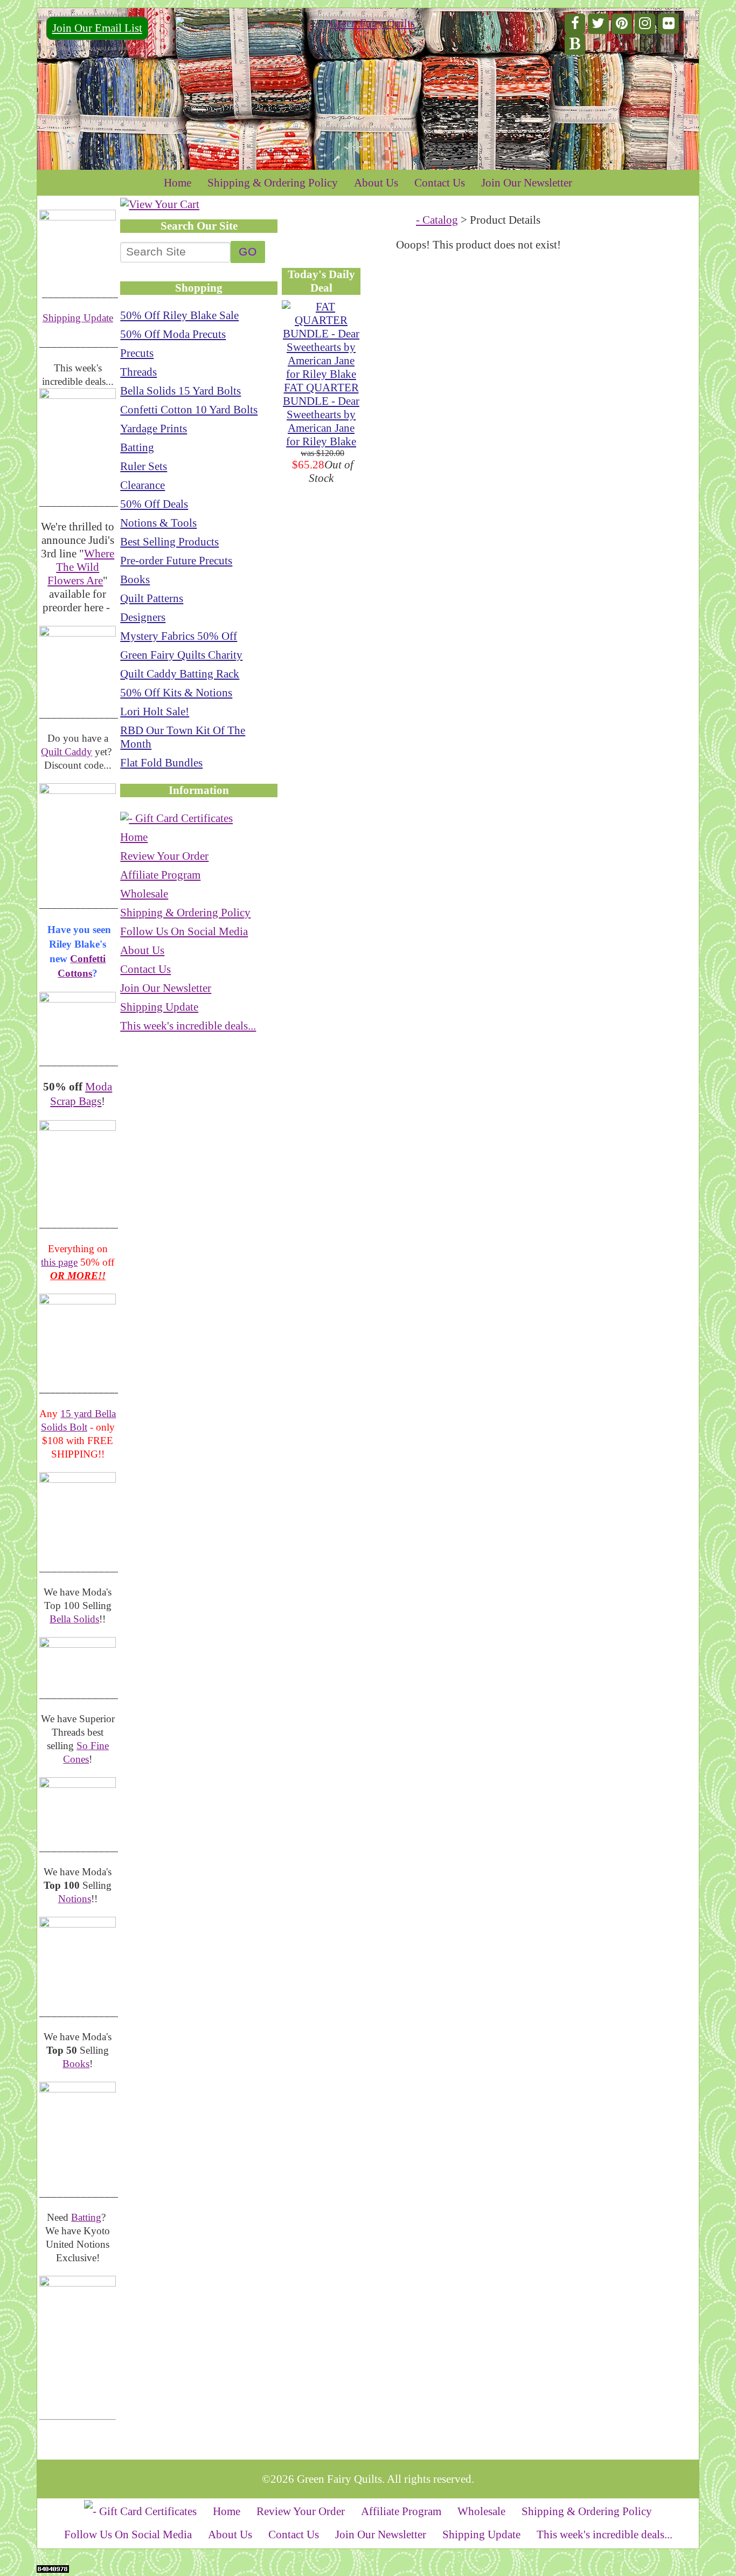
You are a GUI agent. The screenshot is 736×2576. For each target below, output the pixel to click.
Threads (138, 372)
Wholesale (144, 894)
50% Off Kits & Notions (176, 693)
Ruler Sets (144, 466)
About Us (376, 183)
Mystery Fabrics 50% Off (179, 636)
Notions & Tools (158, 523)
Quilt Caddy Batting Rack (180, 674)
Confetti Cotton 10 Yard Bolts (189, 410)
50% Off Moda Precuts (173, 334)
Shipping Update (78, 318)
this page (59, 1262)
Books (76, 2064)
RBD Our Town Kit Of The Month (183, 737)
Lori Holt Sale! (155, 712)
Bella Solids (74, 1619)
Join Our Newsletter (527, 183)
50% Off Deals (154, 504)
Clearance (143, 485)
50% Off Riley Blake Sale (179, 315)
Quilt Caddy (67, 752)
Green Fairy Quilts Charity (181, 655)
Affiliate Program (160, 875)
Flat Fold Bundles (161, 763)
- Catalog (437, 220)
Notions (75, 1899)
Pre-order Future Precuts (176, 561)
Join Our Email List (97, 28)
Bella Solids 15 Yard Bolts (180, 391)
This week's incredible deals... (188, 1026)
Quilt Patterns (152, 598)
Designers (143, 617)
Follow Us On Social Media (184, 931)
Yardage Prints (154, 429)
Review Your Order (164, 856)
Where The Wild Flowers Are (81, 567)
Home (178, 183)
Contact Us (440, 183)
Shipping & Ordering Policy (273, 183)
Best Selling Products (169, 542)
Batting (86, 2217)
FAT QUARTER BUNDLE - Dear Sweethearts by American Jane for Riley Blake (321, 415)
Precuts (137, 353)
